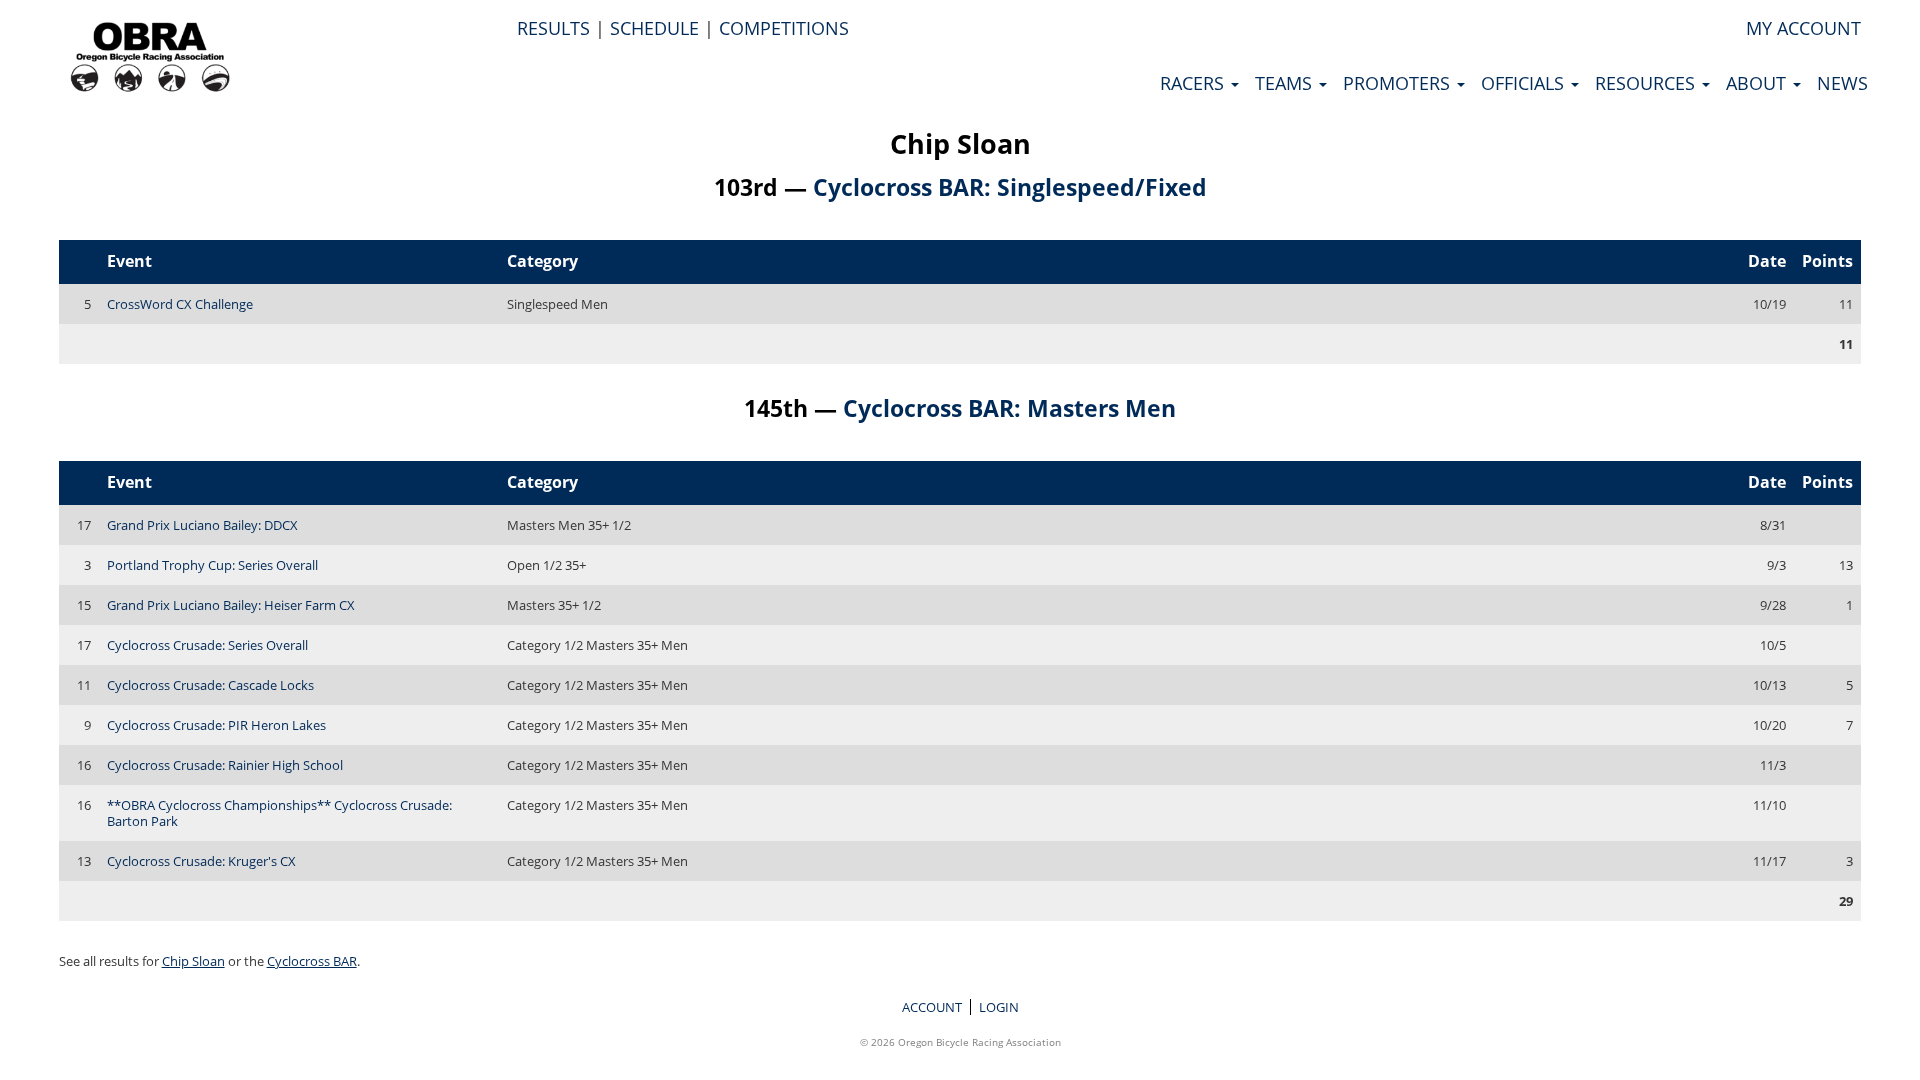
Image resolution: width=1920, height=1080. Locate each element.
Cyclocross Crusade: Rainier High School (225, 765)
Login (999, 1007)
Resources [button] (1647, 83)
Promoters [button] (1399, 83)
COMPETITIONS (784, 28)
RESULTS (553, 28)
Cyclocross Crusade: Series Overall (207, 645)
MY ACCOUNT (1803, 28)
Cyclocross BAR (312, 961)
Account (932, 1007)
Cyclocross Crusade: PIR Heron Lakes (216, 725)
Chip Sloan (960, 143)
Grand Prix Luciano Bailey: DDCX (202, 525)
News (1842, 83)
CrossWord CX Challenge (180, 304)
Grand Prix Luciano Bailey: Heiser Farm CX (231, 605)
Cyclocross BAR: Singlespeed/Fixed (1010, 187)
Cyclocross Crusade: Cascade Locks (210, 685)
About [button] (1758, 83)
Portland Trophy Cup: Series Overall (212, 565)
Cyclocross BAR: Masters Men (1009, 408)
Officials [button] (1525, 83)
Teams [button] (1286, 83)
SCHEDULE (654, 28)
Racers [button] (1194, 83)
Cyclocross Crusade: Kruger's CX (201, 861)
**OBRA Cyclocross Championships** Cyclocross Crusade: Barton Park (279, 813)
